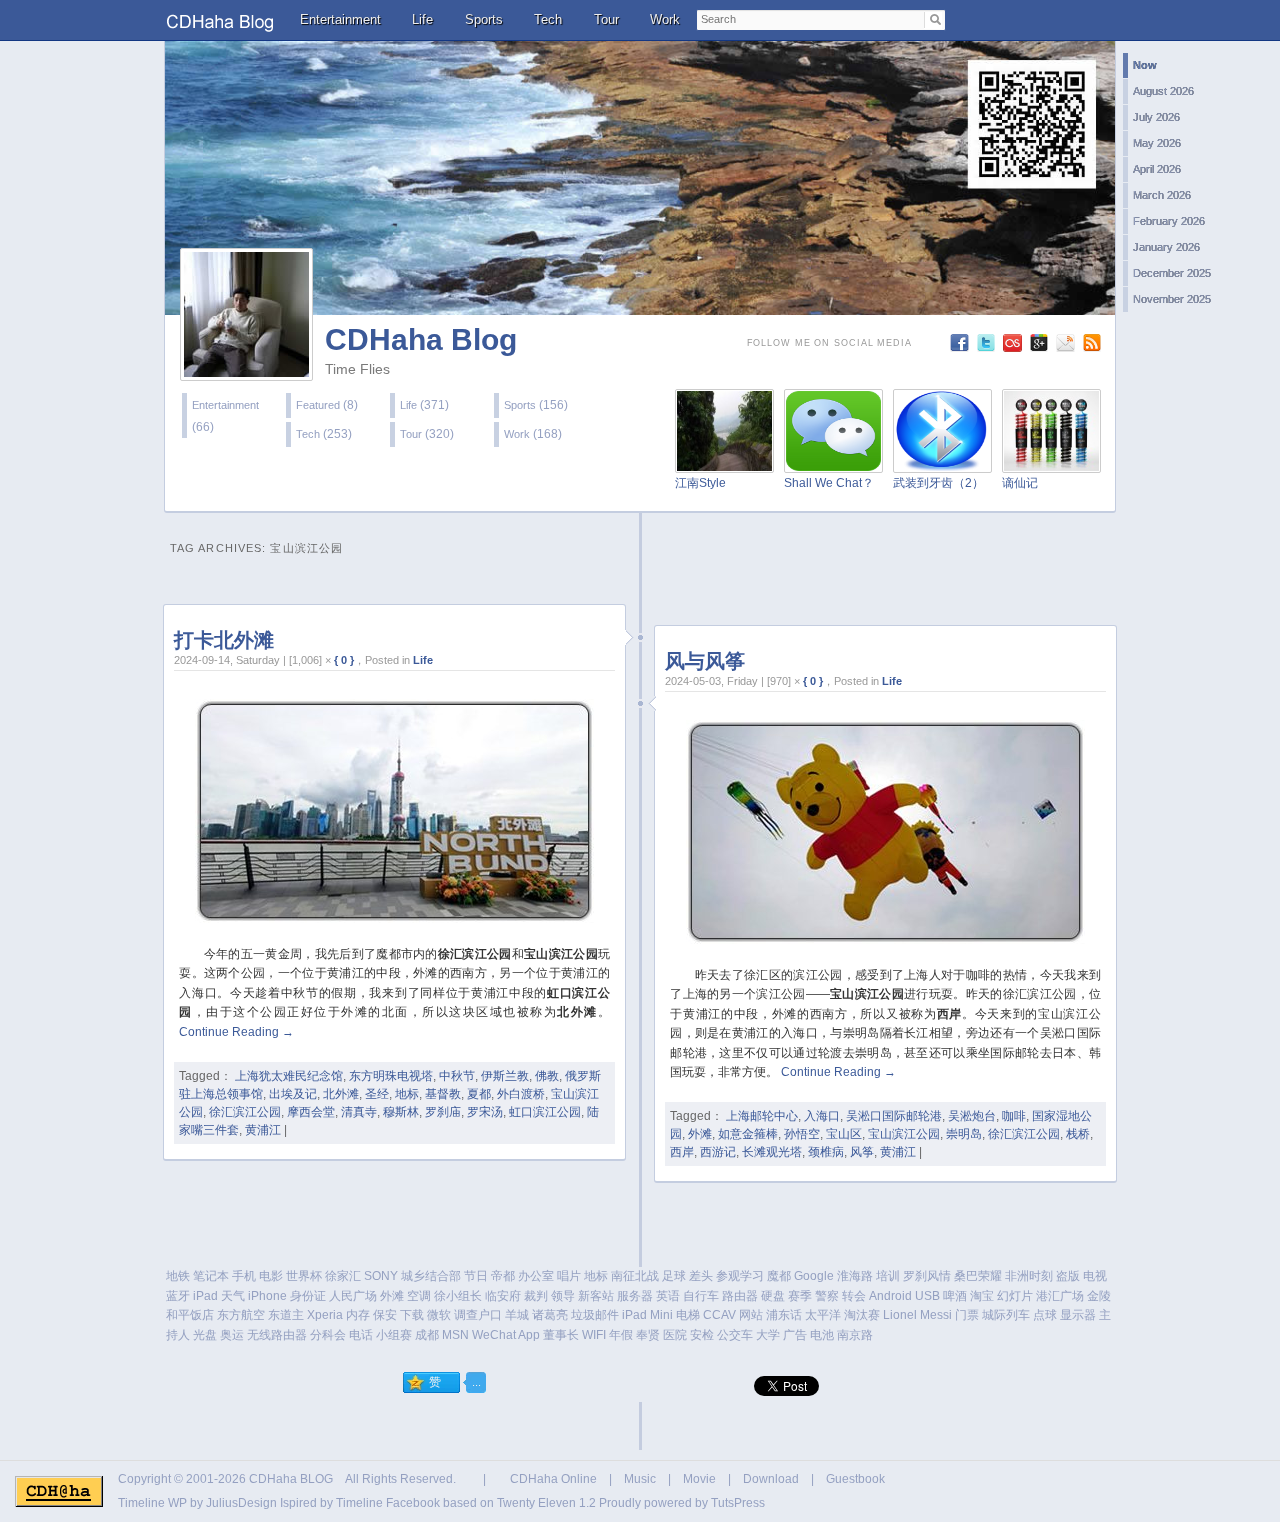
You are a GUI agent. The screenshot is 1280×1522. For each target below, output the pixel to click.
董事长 (561, 1335)
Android (890, 1296)
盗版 (1068, 1276)
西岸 (682, 1152)
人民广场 (353, 1296)
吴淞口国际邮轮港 (894, 1116)
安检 (702, 1335)
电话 (361, 1335)
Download (771, 1479)
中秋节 (457, 1076)
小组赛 (394, 1335)
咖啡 (1014, 1116)
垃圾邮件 (595, 1315)
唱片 (569, 1276)
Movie (699, 1479)
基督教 (443, 1094)
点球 (1045, 1315)
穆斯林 (401, 1112)
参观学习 (740, 1276)
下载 (412, 1315)
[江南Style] (724, 461)
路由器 (740, 1296)
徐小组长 (458, 1296)
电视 (1095, 1276)
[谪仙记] (1051, 461)
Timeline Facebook (388, 1503)
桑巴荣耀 (978, 1276)
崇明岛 (964, 1134)
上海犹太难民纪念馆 (289, 1076)
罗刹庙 (443, 1112)
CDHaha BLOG (291, 1479)
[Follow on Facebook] (961, 347)
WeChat (494, 1335)
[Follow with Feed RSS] (1094, 347)
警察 (827, 1296)
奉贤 (648, 1335)
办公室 (536, 1276)
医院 (675, 1335)
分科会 (328, 1335)
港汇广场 (1060, 1296)
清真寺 (359, 1112)
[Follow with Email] (1067, 347)
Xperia (325, 1315)
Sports (484, 19)
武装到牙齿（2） (938, 483)
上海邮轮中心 (762, 1116)
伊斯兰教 (505, 1076)
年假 (621, 1335)
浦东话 (784, 1315)
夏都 (479, 1094)
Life (422, 19)
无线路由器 (277, 1335)
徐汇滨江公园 (245, 1112)
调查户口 (478, 1315)
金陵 (1099, 1296)
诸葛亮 (550, 1315)
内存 (358, 1315)
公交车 (735, 1335)
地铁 (178, 1276)
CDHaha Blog (421, 339)
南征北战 (635, 1276)
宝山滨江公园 (904, 1134)
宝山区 (844, 1134)
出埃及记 (293, 1094)
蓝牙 (178, 1296)
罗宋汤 (485, 1112)
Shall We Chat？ (829, 483)
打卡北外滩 (224, 640)
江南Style (700, 483)
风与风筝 (705, 661)
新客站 (596, 1296)
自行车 (701, 1296)
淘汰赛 (862, 1315)
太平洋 (823, 1315)
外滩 (700, 1134)
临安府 (503, 1296)
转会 (854, 1296)
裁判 (536, 1296)
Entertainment (340, 19)
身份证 (308, 1296)
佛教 (547, 1076)
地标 (407, 1094)
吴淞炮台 (972, 1116)
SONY (381, 1276)
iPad (205, 1296)
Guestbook (855, 1479)
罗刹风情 (927, 1276)
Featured (318, 405)
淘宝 (982, 1296)
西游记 (718, 1152)
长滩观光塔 (772, 1152)
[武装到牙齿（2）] (942, 461)
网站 (751, 1315)
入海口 (822, 1116)
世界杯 (304, 1276)
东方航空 (241, 1315)
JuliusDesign (241, 1503)
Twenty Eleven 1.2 (546, 1503)
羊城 (517, 1315)
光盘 (205, 1335)
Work (665, 19)
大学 (768, 1335)
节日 (476, 1276)
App (529, 1335)
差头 (701, 1276)
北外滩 (341, 1094)
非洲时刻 (1029, 1276)
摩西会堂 (311, 1112)
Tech (548, 19)
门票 (967, 1315)
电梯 (688, 1315)
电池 (822, 1335)
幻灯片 (1015, 1296)
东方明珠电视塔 (391, 1076)
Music (640, 1479)
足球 (674, 1276)
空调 (419, 1296)
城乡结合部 (431, 1276)
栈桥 (1078, 1134)
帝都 (503, 1276)
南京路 (855, 1335)
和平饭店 (190, 1315)
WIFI (594, 1335)
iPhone (267, 1296)
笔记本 (211, 1276)
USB (927, 1296)
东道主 (286, 1315)
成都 (427, 1335)
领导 (563, 1296)
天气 (233, 1296)
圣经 (377, 1094)
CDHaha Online (553, 1479)
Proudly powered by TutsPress (682, 1503)
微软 (439, 1315)
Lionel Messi (917, 1315)
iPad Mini (647, 1315)
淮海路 (855, 1276)
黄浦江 (263, 1130)
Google (814, 1276)
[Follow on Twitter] (988, 347)
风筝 (862, 1152)
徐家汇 (343, 1276)
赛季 (800, 1296)
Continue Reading (236, 1032)
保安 (385, 1315)
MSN (455, 1335)
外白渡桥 (521, 1094)
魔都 (779, 1276)
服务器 (635, 1296)
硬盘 (773, 1296)
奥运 (232, 1335)
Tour (606, 19)
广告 (795, 1335)
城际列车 (1006, 1315)
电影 (271, 1276)
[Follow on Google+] (1041, 347)
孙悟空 (802, 1134)
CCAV (719, 1315)
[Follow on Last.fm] (1014, 347)
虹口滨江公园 (545, 1112)
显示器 (1078, 1315)
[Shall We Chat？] (833, 461)
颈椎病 (826, 1152)
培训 (888, 1276)
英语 (668, 1296)
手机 (244, 1276)
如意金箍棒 (748, 1134)
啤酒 (955, 1296)
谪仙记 (1020, 483)
